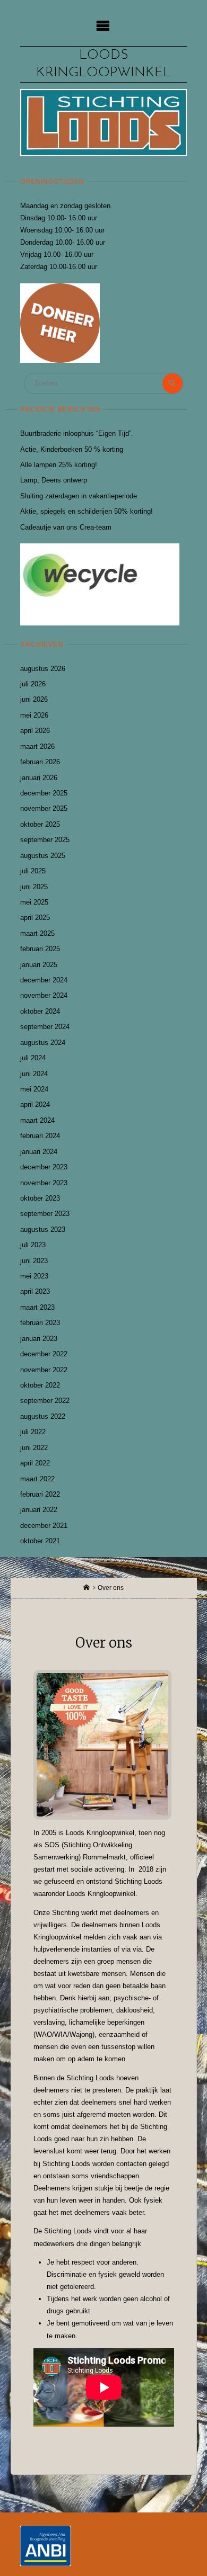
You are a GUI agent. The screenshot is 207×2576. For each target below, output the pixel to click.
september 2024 (45, 1027)
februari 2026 (40, 762)
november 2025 (44, 808)
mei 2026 (34, 715)
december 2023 (44, 1167)
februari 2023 (40, 1323)
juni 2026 (34, 699)
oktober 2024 (40, 1011)
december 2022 (44, 1354)
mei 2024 (34, 1089)
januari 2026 (39, 778)
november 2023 (44, 1183)
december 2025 (44, 793)
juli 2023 (33, 1245)
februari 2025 (40, 949)
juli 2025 (33, 871)
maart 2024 (37, 1120)
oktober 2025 (40, 824)
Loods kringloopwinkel (103, 64)
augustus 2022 (43, 1416)
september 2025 (45, 840)
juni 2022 (34, 1448)
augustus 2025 (43, 856)
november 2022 (44, 1370)
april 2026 (35, 731)
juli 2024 (33, 1058)
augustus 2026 (43, 669)
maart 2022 (37, 1479)
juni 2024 (34, 1074)
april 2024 (35, 1104)
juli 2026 (33, 684)
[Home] (87, 1588)
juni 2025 (34, 887)
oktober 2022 (40, 1385)
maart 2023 (37, 1307)
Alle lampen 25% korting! (59, 465)
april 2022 (35, 1463)
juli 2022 (33, 1432)
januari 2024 (39, 1152)
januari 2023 (39, 1339)
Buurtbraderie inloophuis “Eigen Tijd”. (77, 433)
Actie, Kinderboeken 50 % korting (72, 449)
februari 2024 (40, 1136)
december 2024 (44, 980)
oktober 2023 (40, 1198)
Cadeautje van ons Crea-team (66, 527)
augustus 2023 (43, 1229)
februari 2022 (40, 1494)
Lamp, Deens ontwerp (54, 480)
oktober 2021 (40, 1541)
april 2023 (35, 1291)
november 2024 (44, 995)
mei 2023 (34, 1276)
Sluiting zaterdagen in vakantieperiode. (80, 496)
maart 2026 (37, 746)
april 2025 (35, 918)
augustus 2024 (43, 1043)
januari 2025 (39, 965)
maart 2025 (37, 933)
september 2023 (45, 1214)
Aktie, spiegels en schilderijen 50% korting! (87, 511)
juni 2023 (34, 1261)
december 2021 (44, 1526)
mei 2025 (34, 902)
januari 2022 (39, 1510)
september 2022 (45, 1401)
